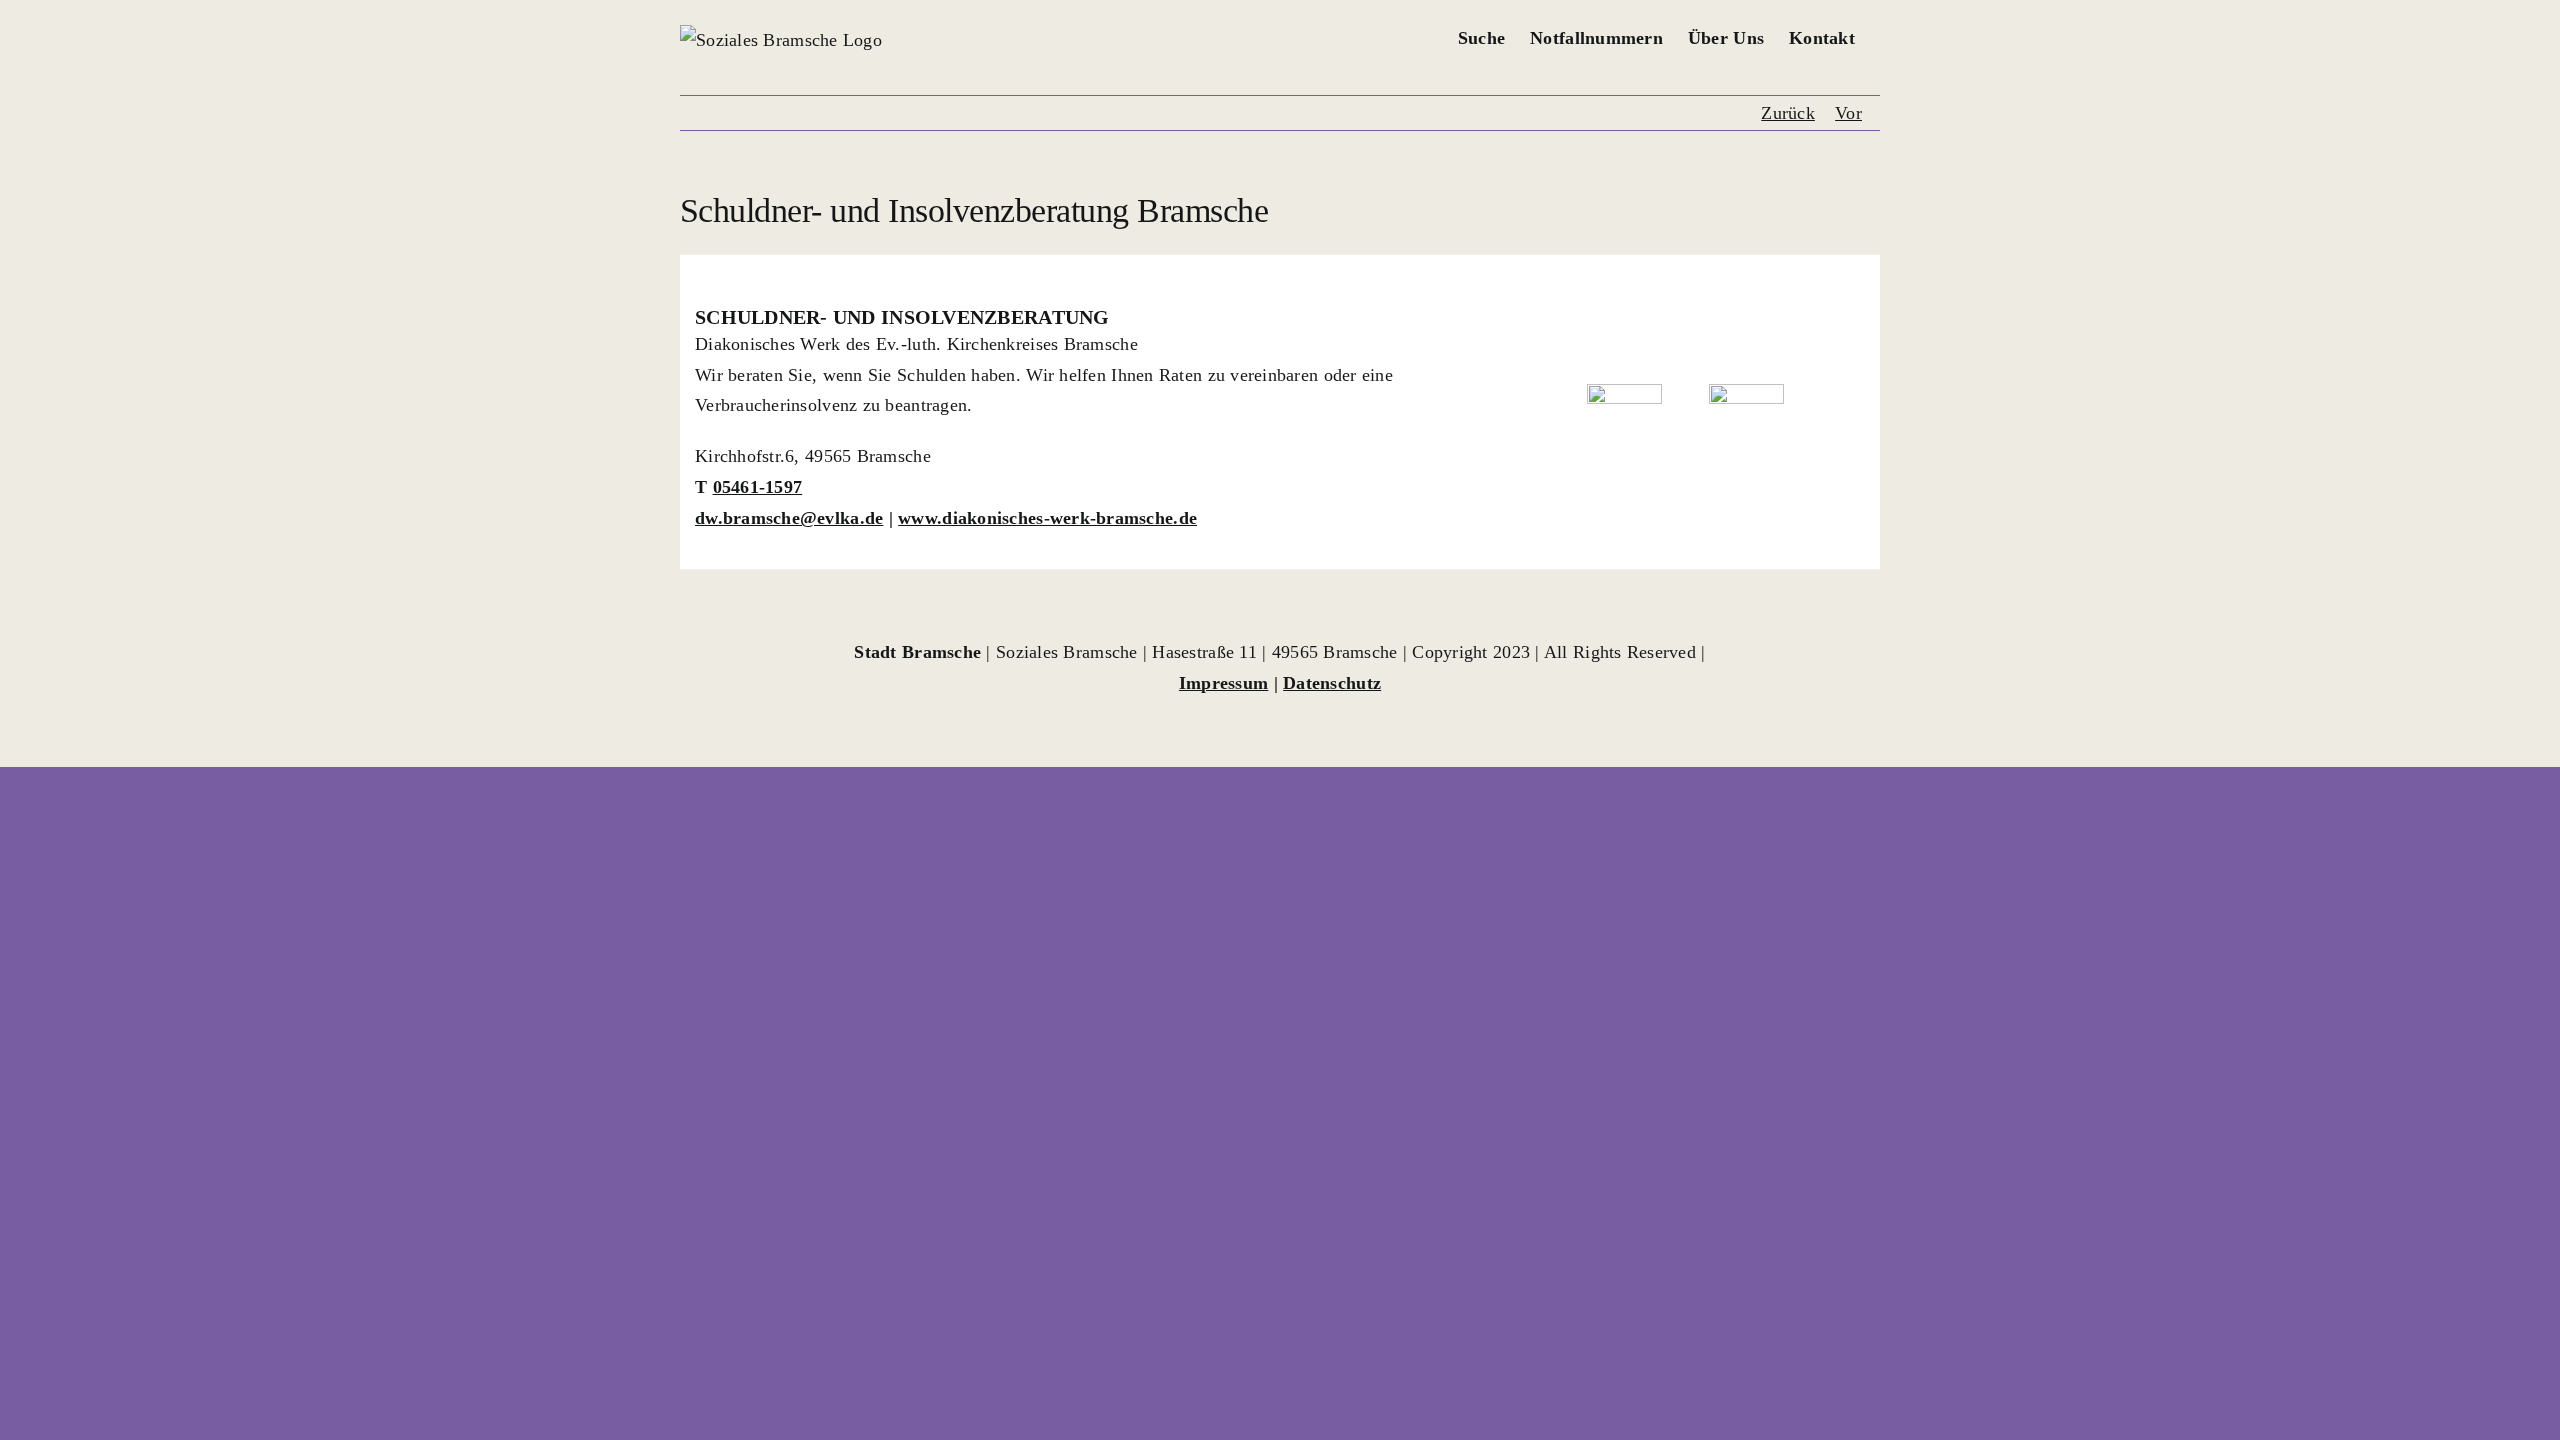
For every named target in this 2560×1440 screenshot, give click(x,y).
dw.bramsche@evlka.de (789, 518)
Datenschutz (1332, 683)
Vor (1848, 113)
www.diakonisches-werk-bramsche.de (1047, 518)
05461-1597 (758, 487)
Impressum (1223, 683)
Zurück (1788, 113)
